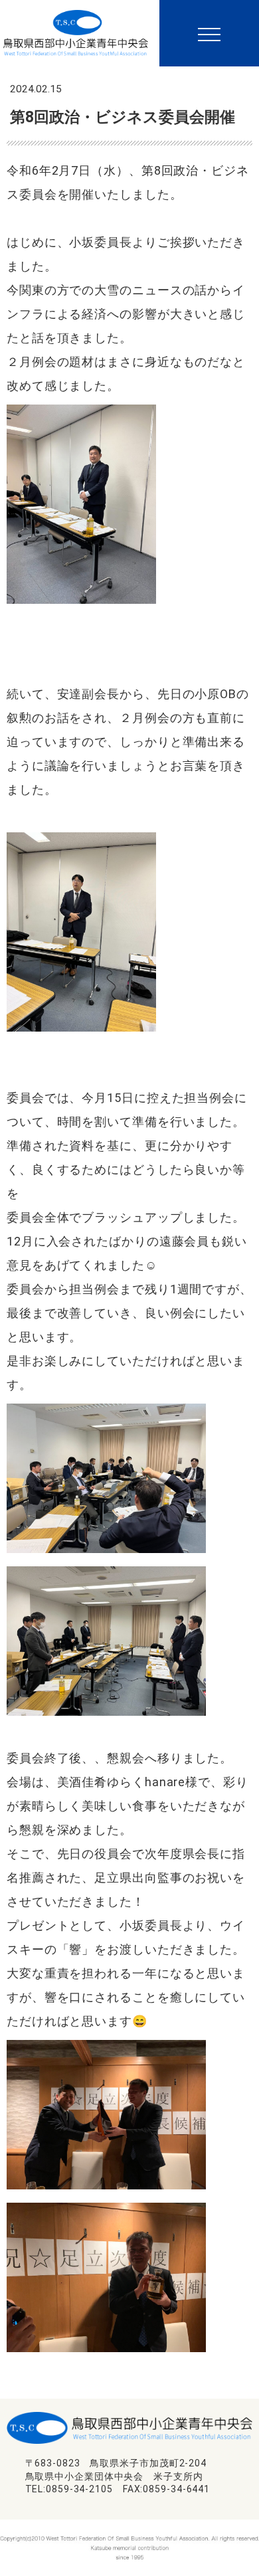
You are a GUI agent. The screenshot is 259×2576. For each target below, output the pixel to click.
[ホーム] (76, 27)
